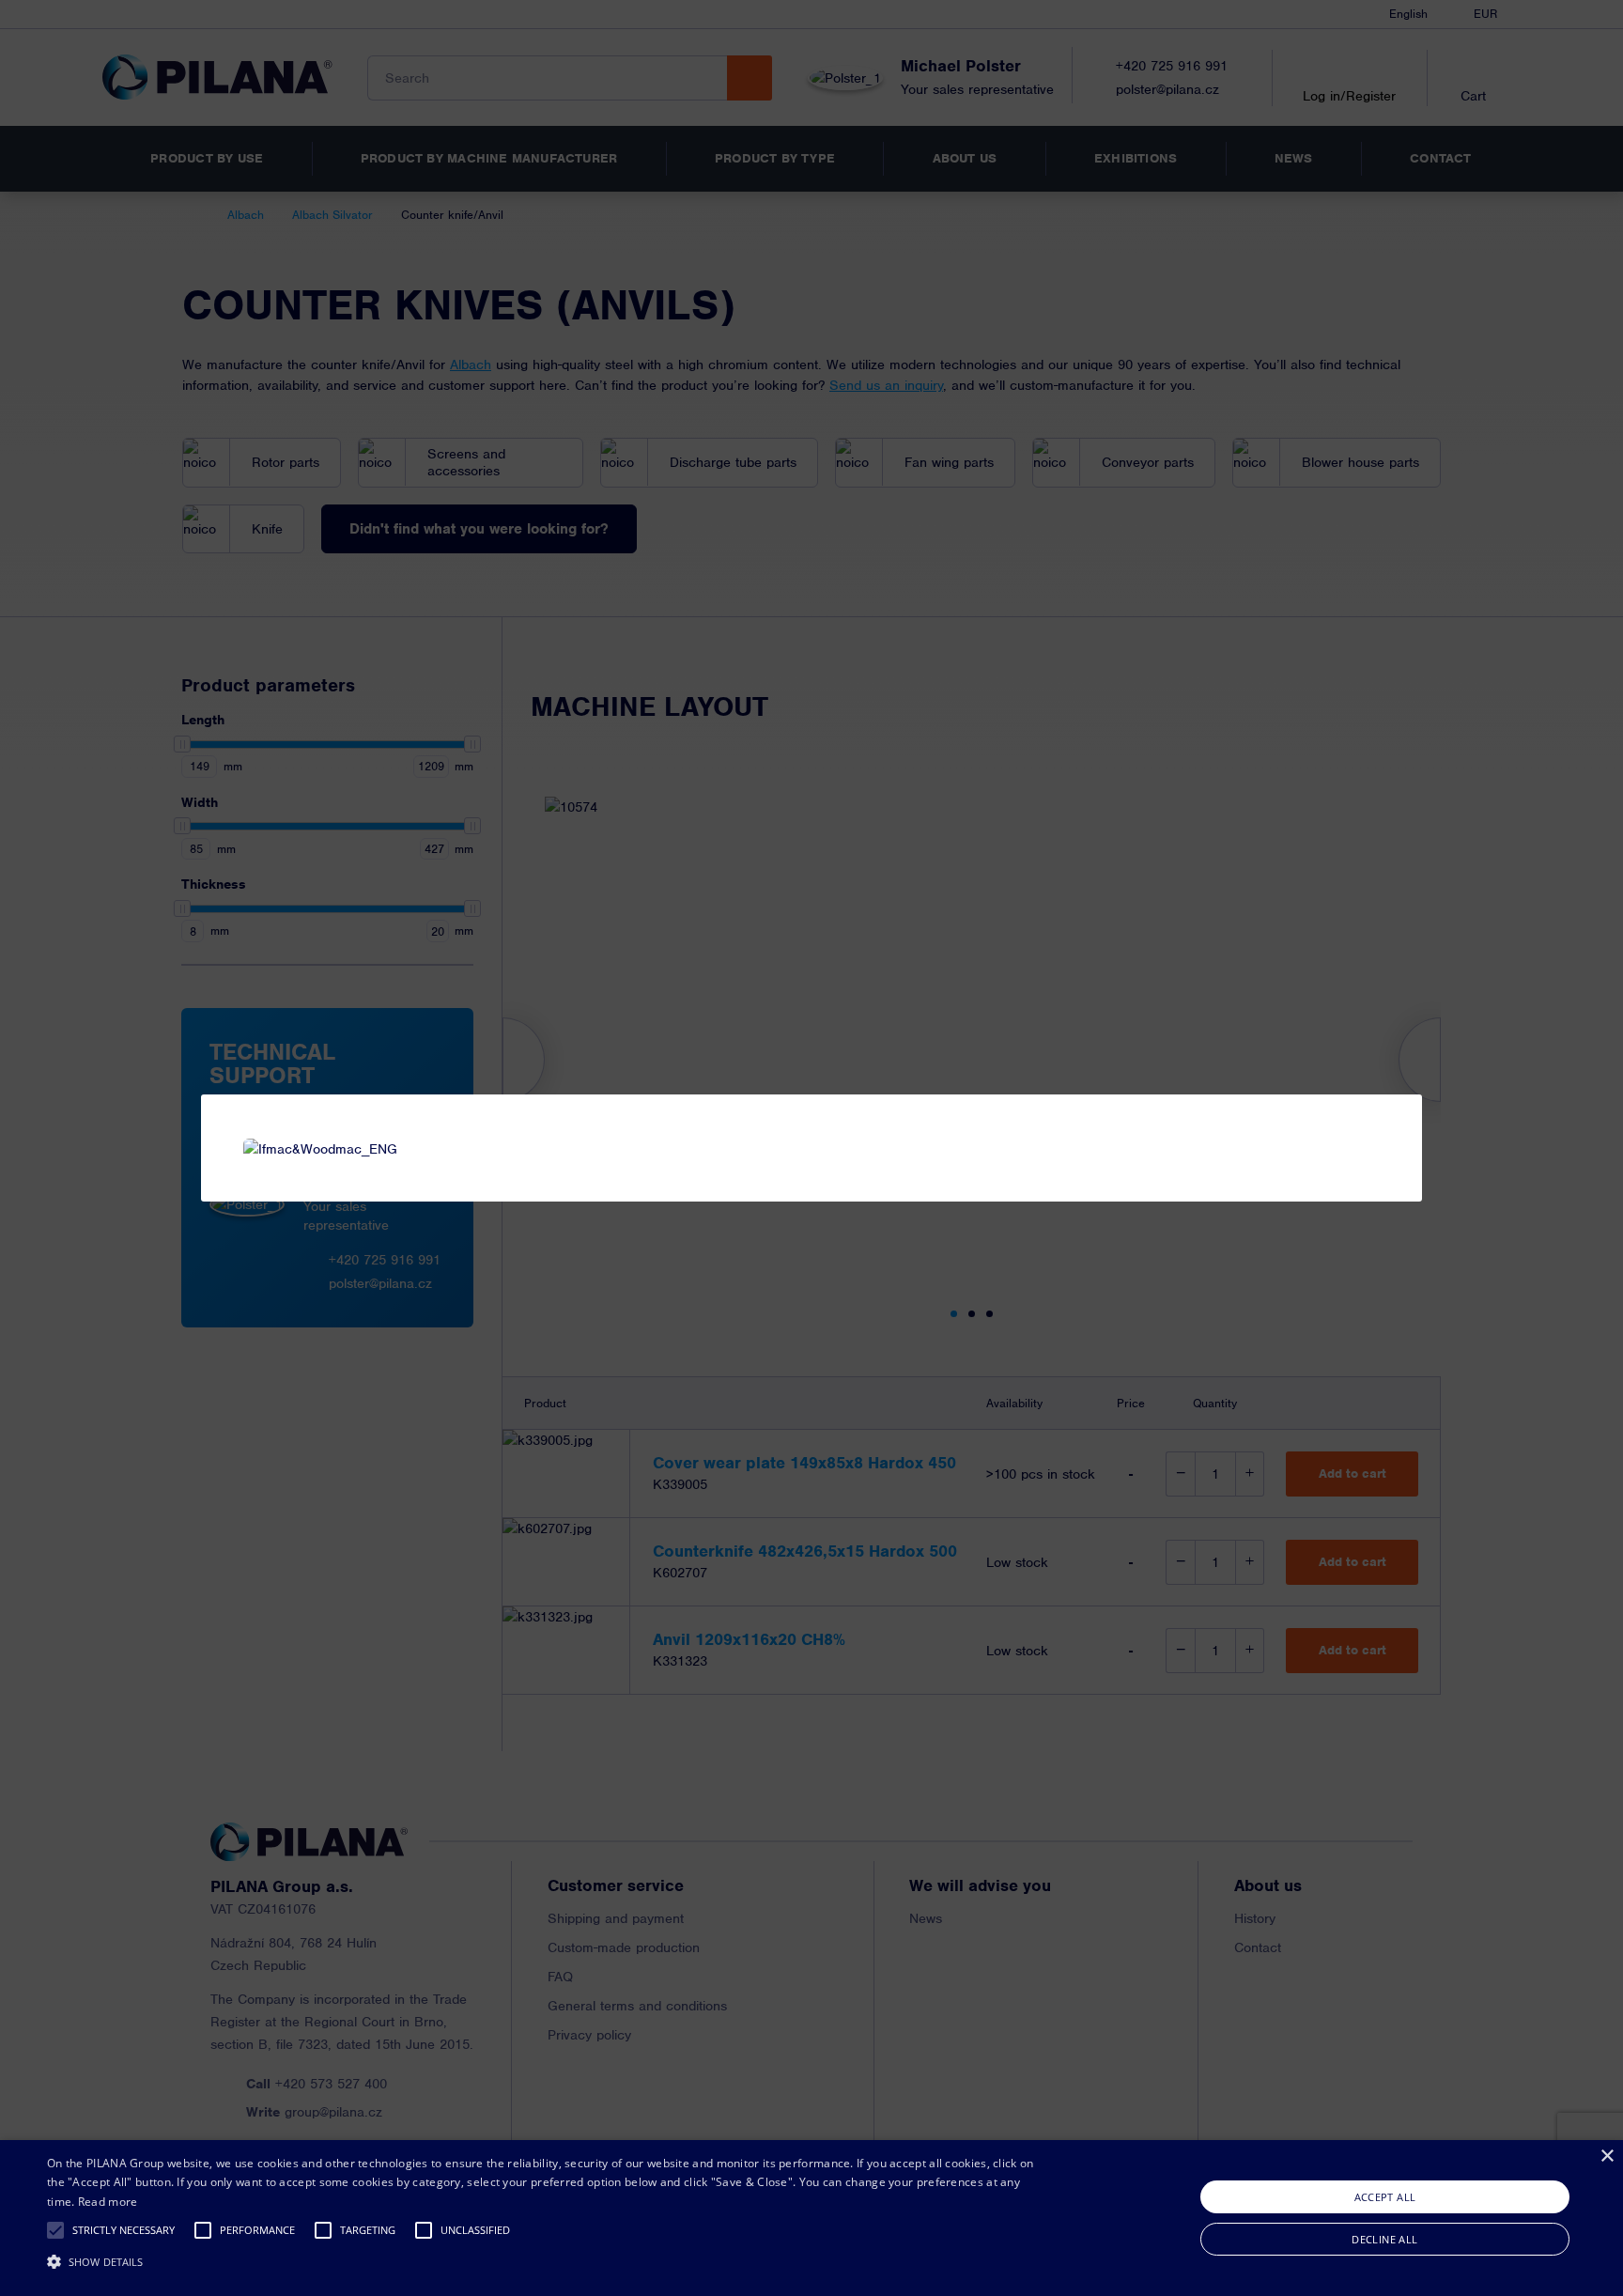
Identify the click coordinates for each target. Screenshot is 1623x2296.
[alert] (811, 2218)
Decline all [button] (1384, 2239)
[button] (55, 2230)
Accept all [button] (1385, 2197)
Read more (108, 2202)
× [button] (1607, 2156)
